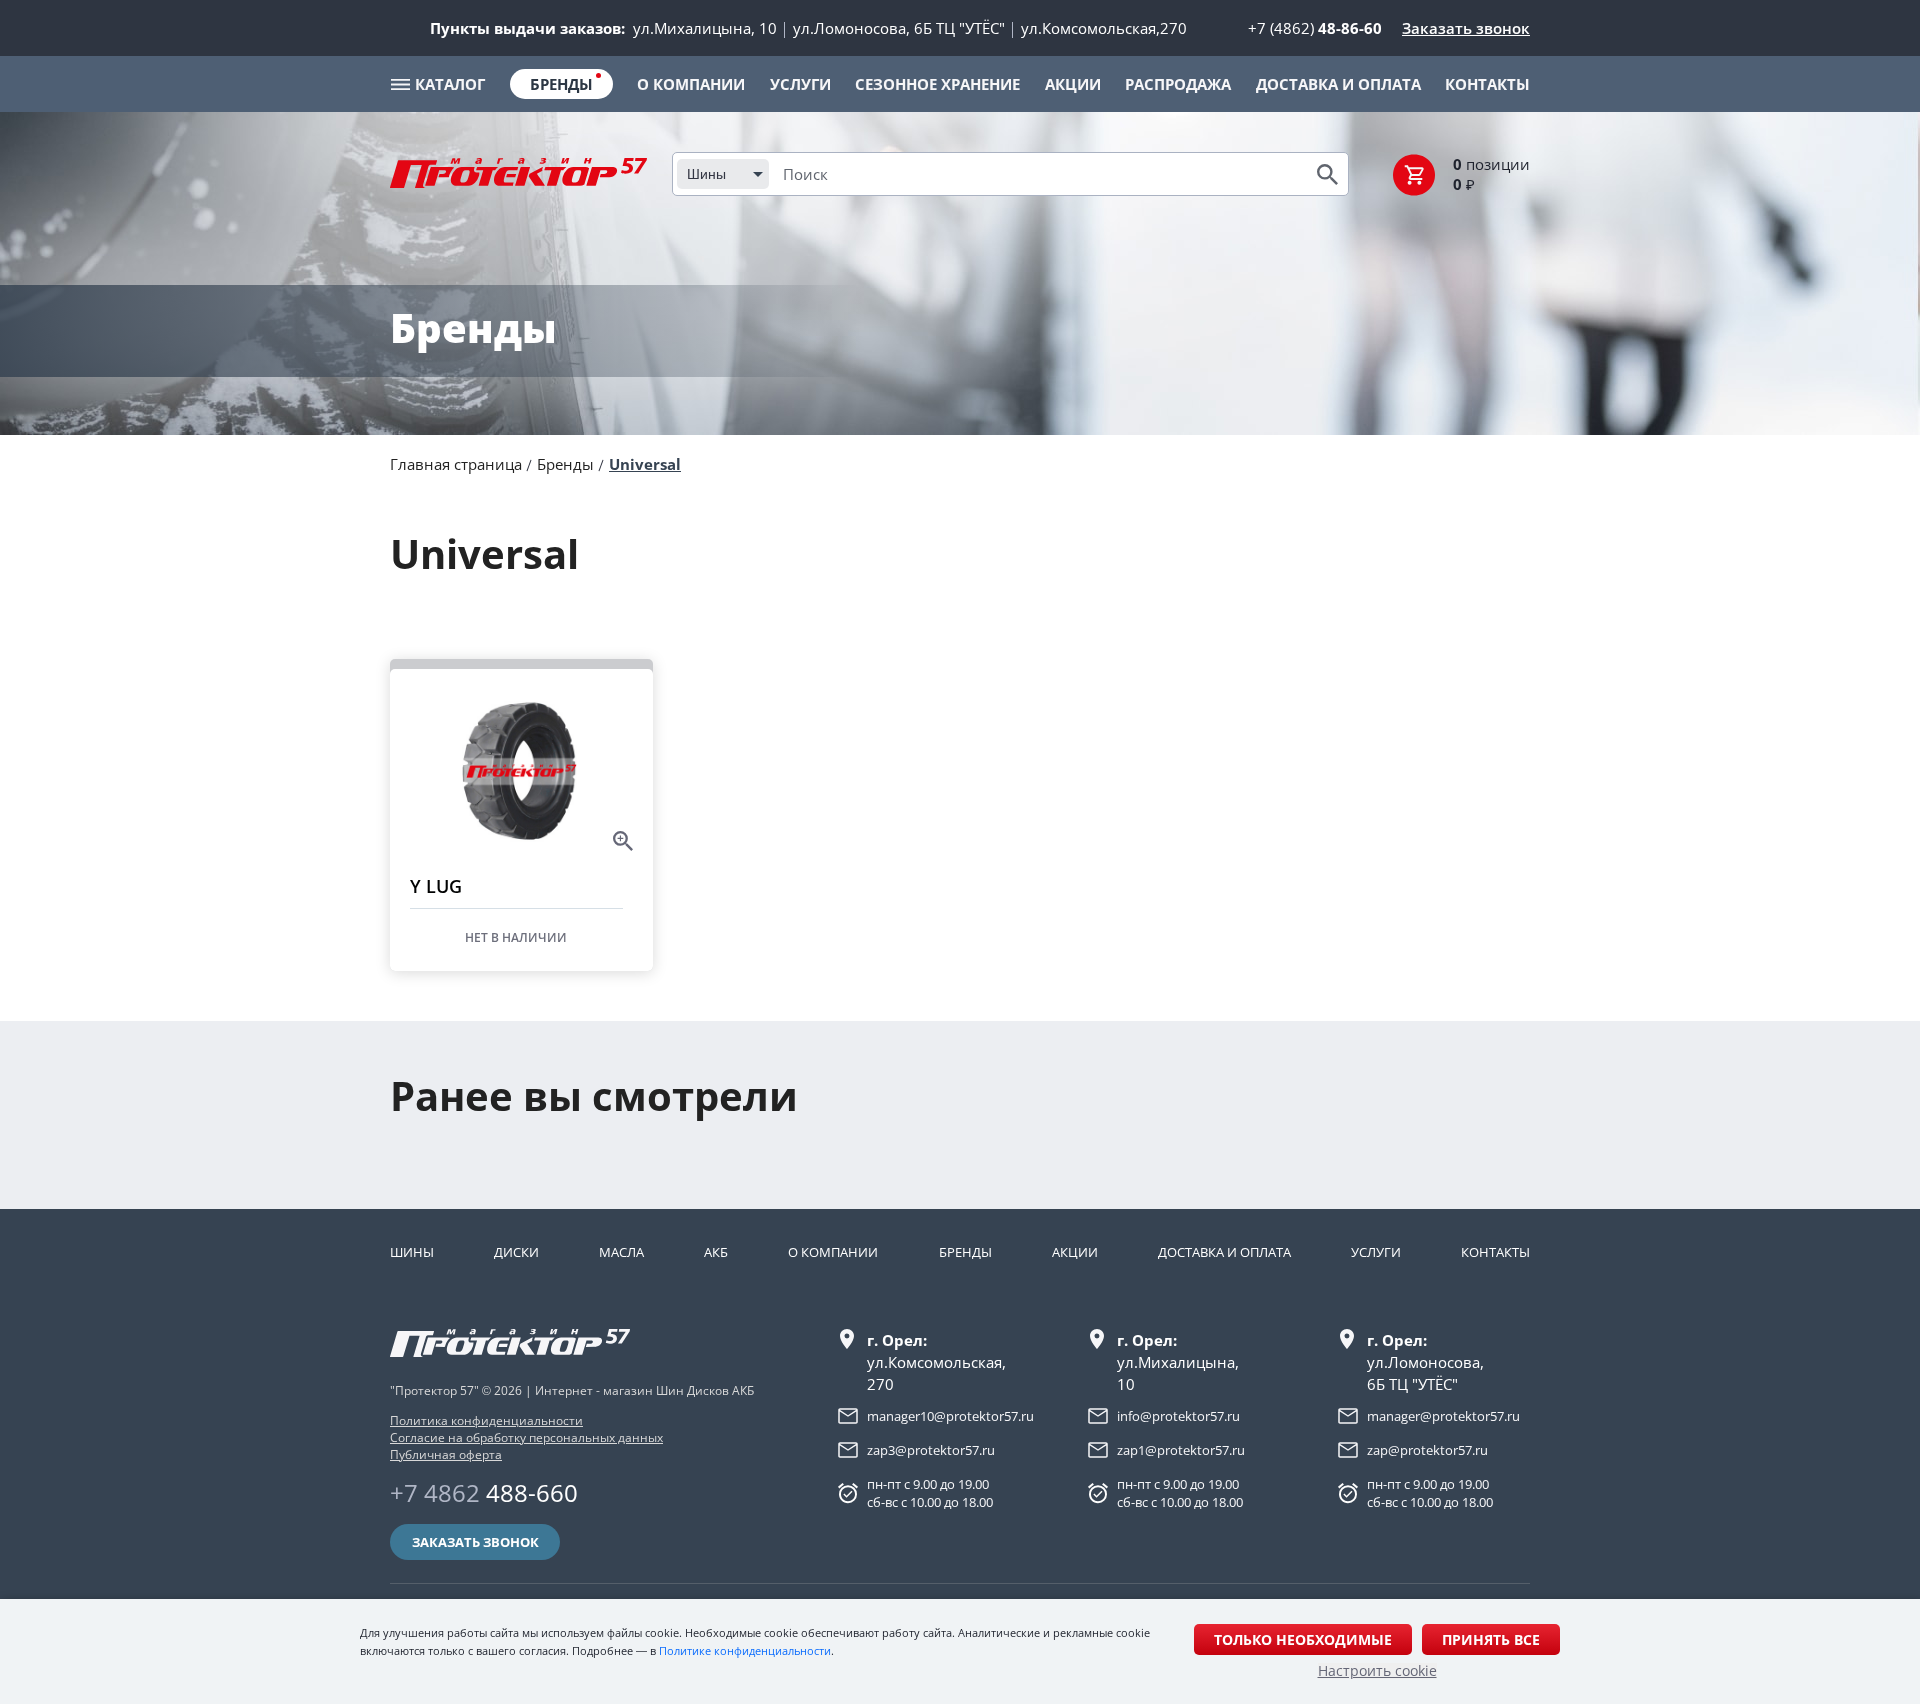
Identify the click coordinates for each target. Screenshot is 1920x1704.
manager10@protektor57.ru (950, 1416)
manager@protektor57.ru (1443, 1416)
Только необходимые (1303, 1639)
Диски (516, 1252)
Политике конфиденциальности (745, 1650)
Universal (645, 464)
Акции (1075, 1252)
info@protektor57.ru (1178, 1416)
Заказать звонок (1466, 28)
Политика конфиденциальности (486, 1420)
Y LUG (436, 886)
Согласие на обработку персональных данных (526, 1437)
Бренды (565, 464)
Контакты (1495, 1252)
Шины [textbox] (706, 174)
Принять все (1491, 1639)
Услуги (1376, 1252)
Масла (621, 1252)
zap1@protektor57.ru (1181, 1450)
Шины (412, 1252)
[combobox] (723, 174)
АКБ (716, 1252)
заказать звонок (475, 1542)
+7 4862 (484, 1492)
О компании (833, 1252)
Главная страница (456, 464)
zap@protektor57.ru (1427, 1450)
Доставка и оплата (1224, 1252)
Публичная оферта (446, 1454)
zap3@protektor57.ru (931, 1450)
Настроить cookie (1377, 1671)
